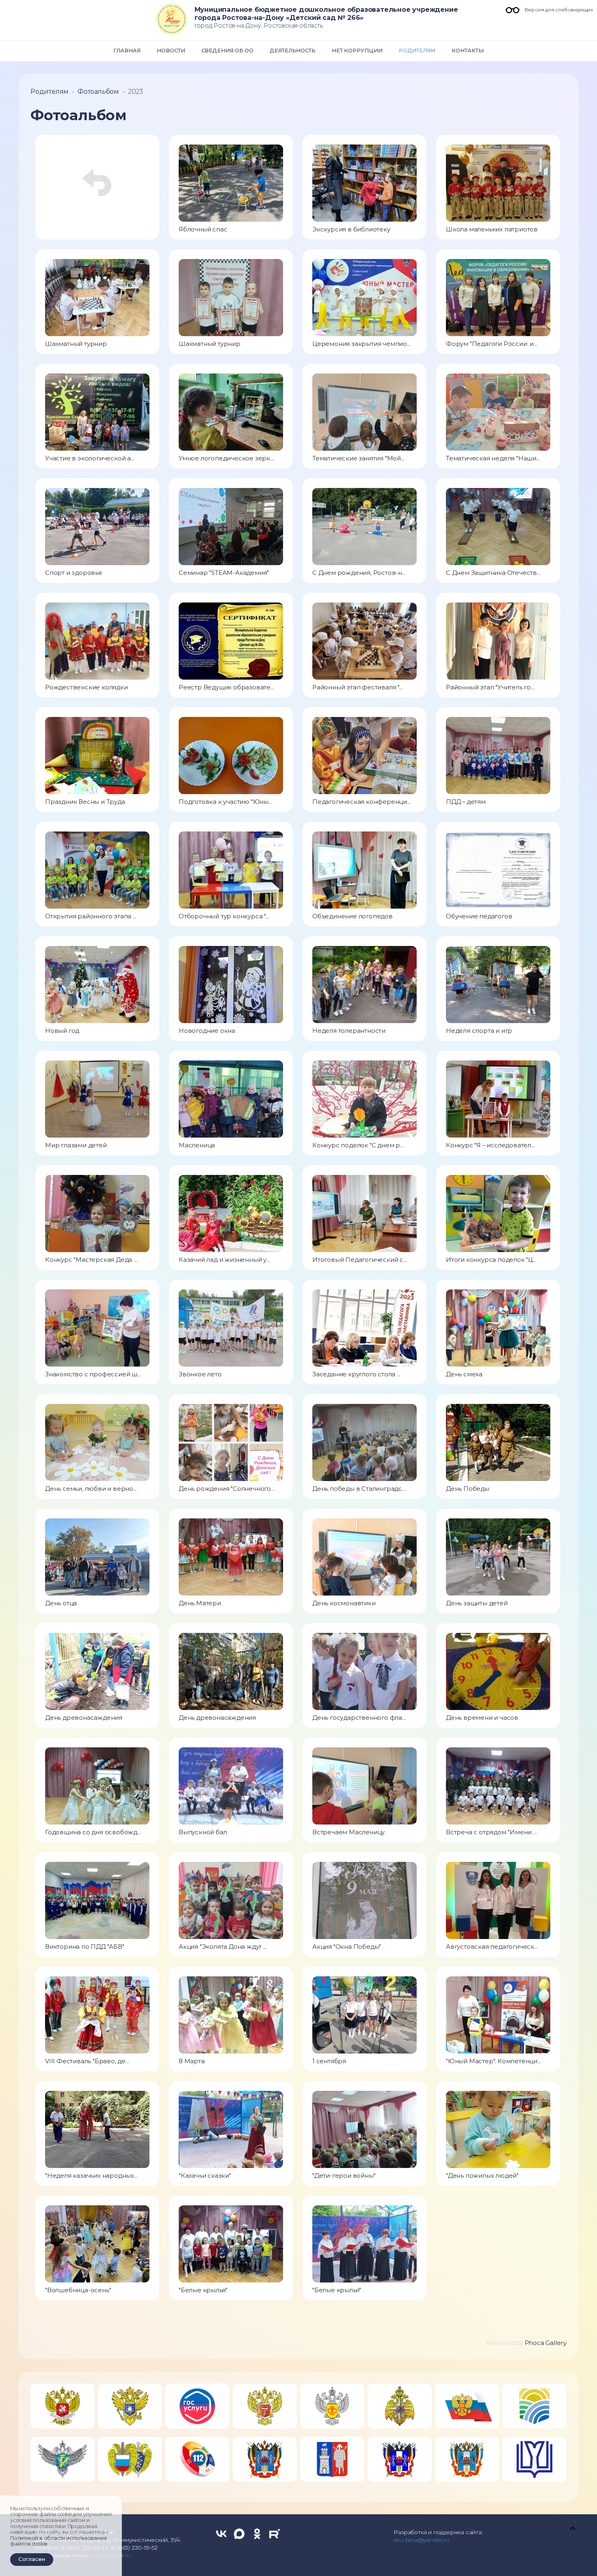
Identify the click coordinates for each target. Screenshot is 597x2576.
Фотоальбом (98, 92)
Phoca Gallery (546, 2343)
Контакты (468, 50)
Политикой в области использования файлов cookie (58, 2541)
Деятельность (293, 50)
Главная (127, 50)
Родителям (417, 50)
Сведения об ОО (227, 50)
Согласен (32, 2559)
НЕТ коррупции (357, 50)
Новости (171, 50)
